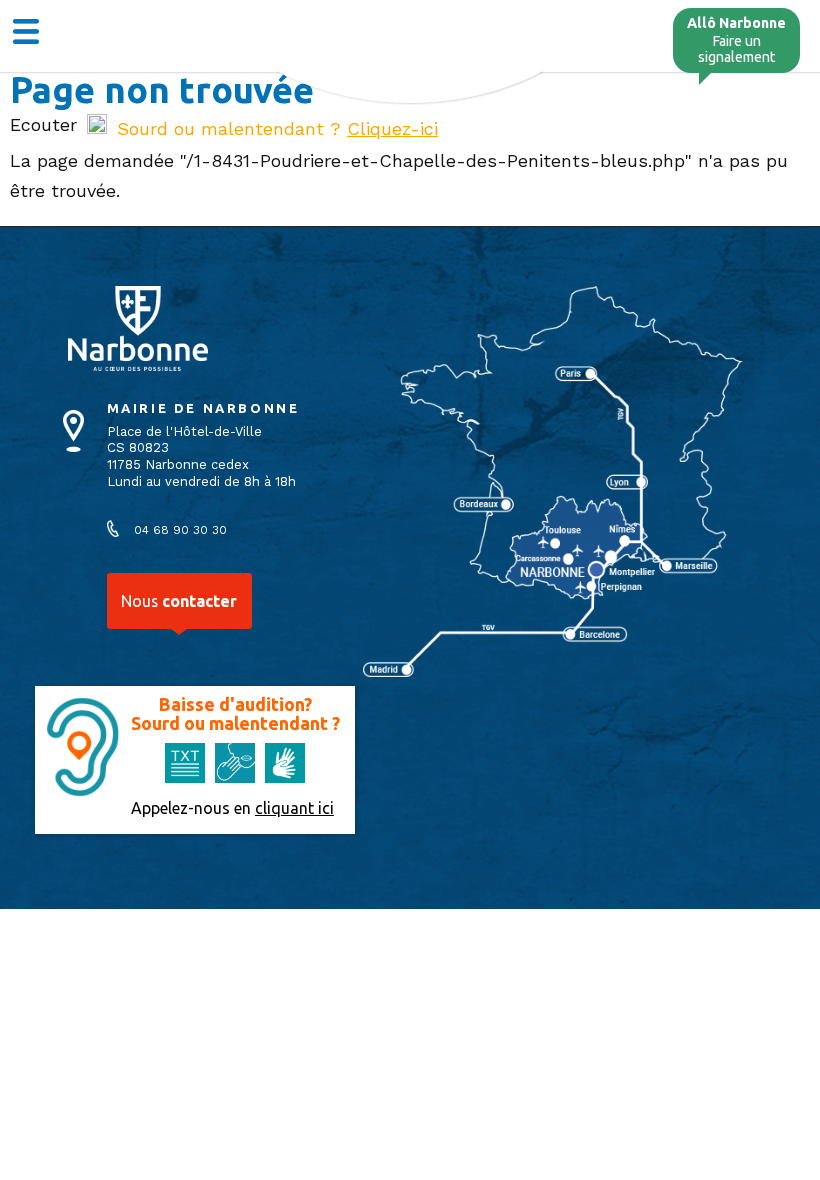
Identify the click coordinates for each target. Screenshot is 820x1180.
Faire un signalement (736, 40)
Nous (179, 601)
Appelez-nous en (232, 808)
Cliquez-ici (392, 128)
